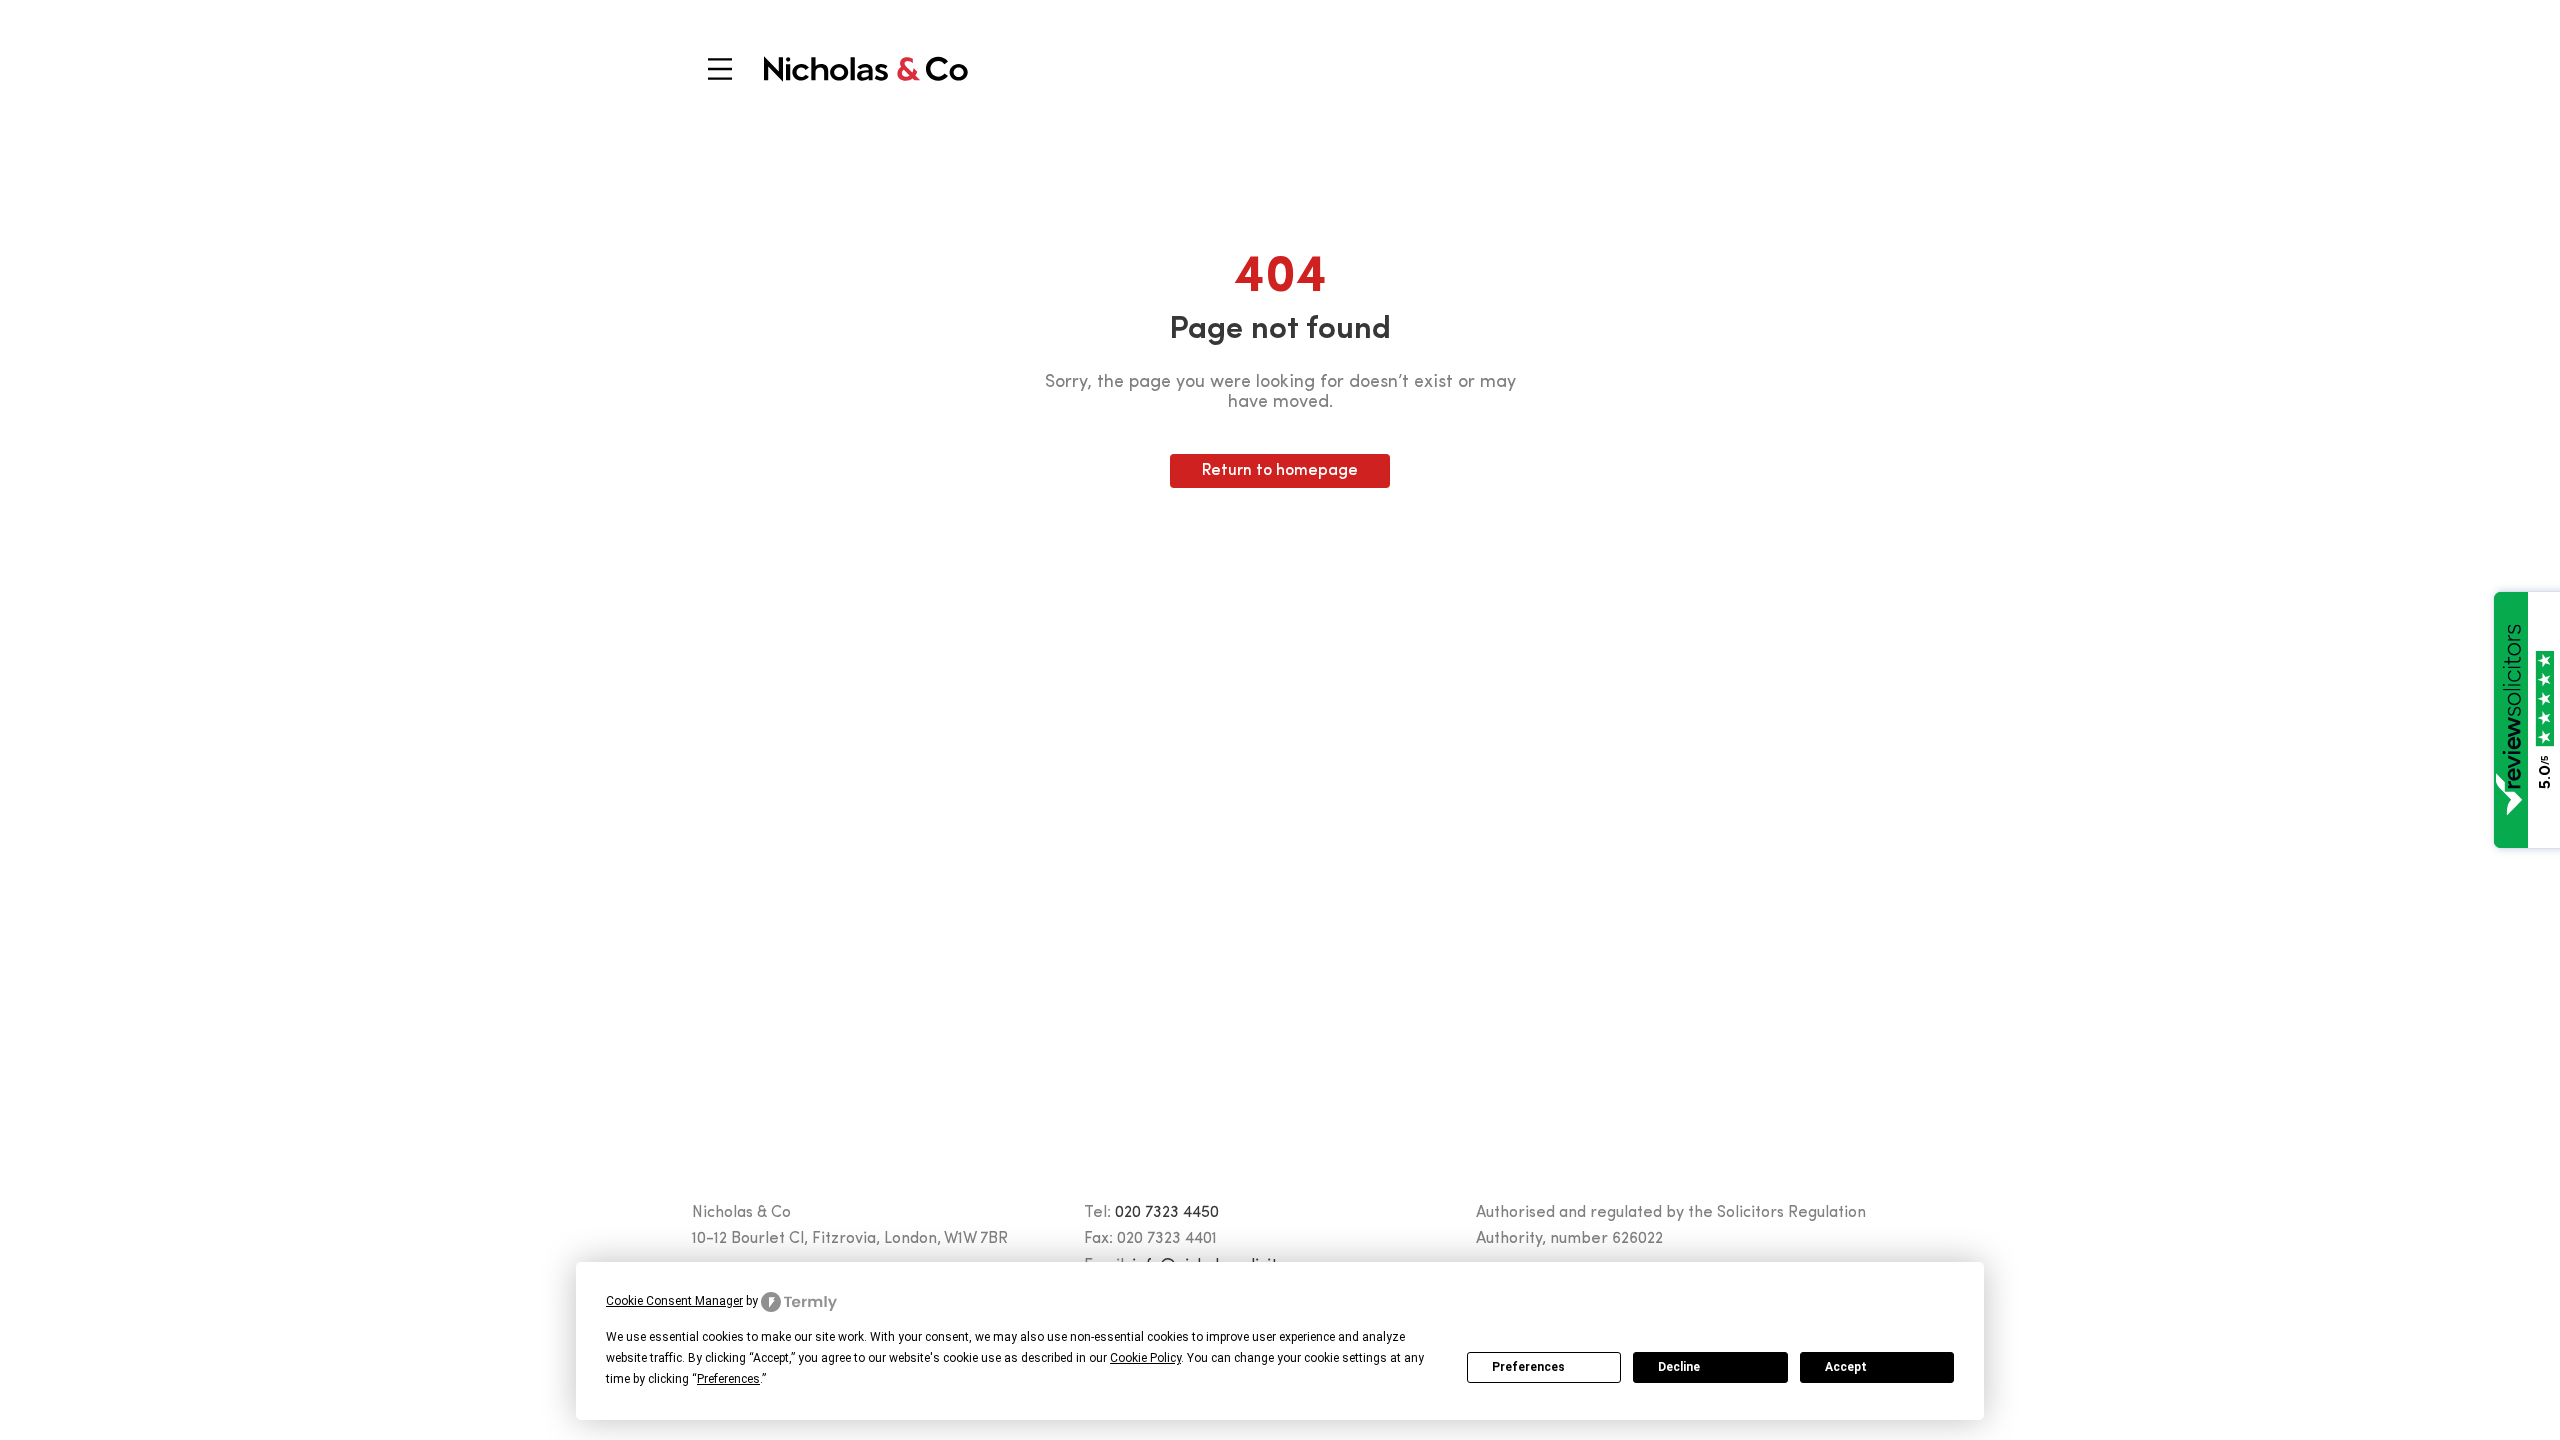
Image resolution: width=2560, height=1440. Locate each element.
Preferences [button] (728, 1379)
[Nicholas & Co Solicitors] (866, 69)
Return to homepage (1280, 471)
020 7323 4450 (1167, 1213)
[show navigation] (720, 69)
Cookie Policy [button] (1145, 1358)
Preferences (1528, 1367)
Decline (1679, 1367)
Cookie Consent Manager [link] (674, 1301)
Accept (1846, 1367)
